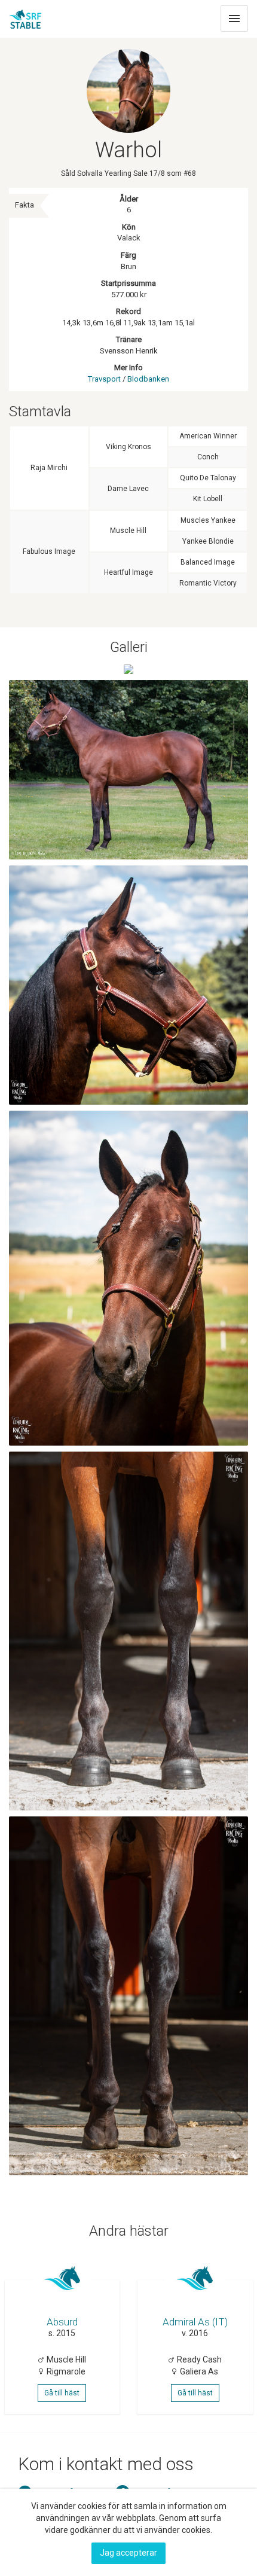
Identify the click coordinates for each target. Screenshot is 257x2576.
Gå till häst (62, 2393)
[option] (64, 2334)
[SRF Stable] (25, 16)
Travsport (104, 379)
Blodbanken (148, 379)
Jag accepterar (128, 2553)
